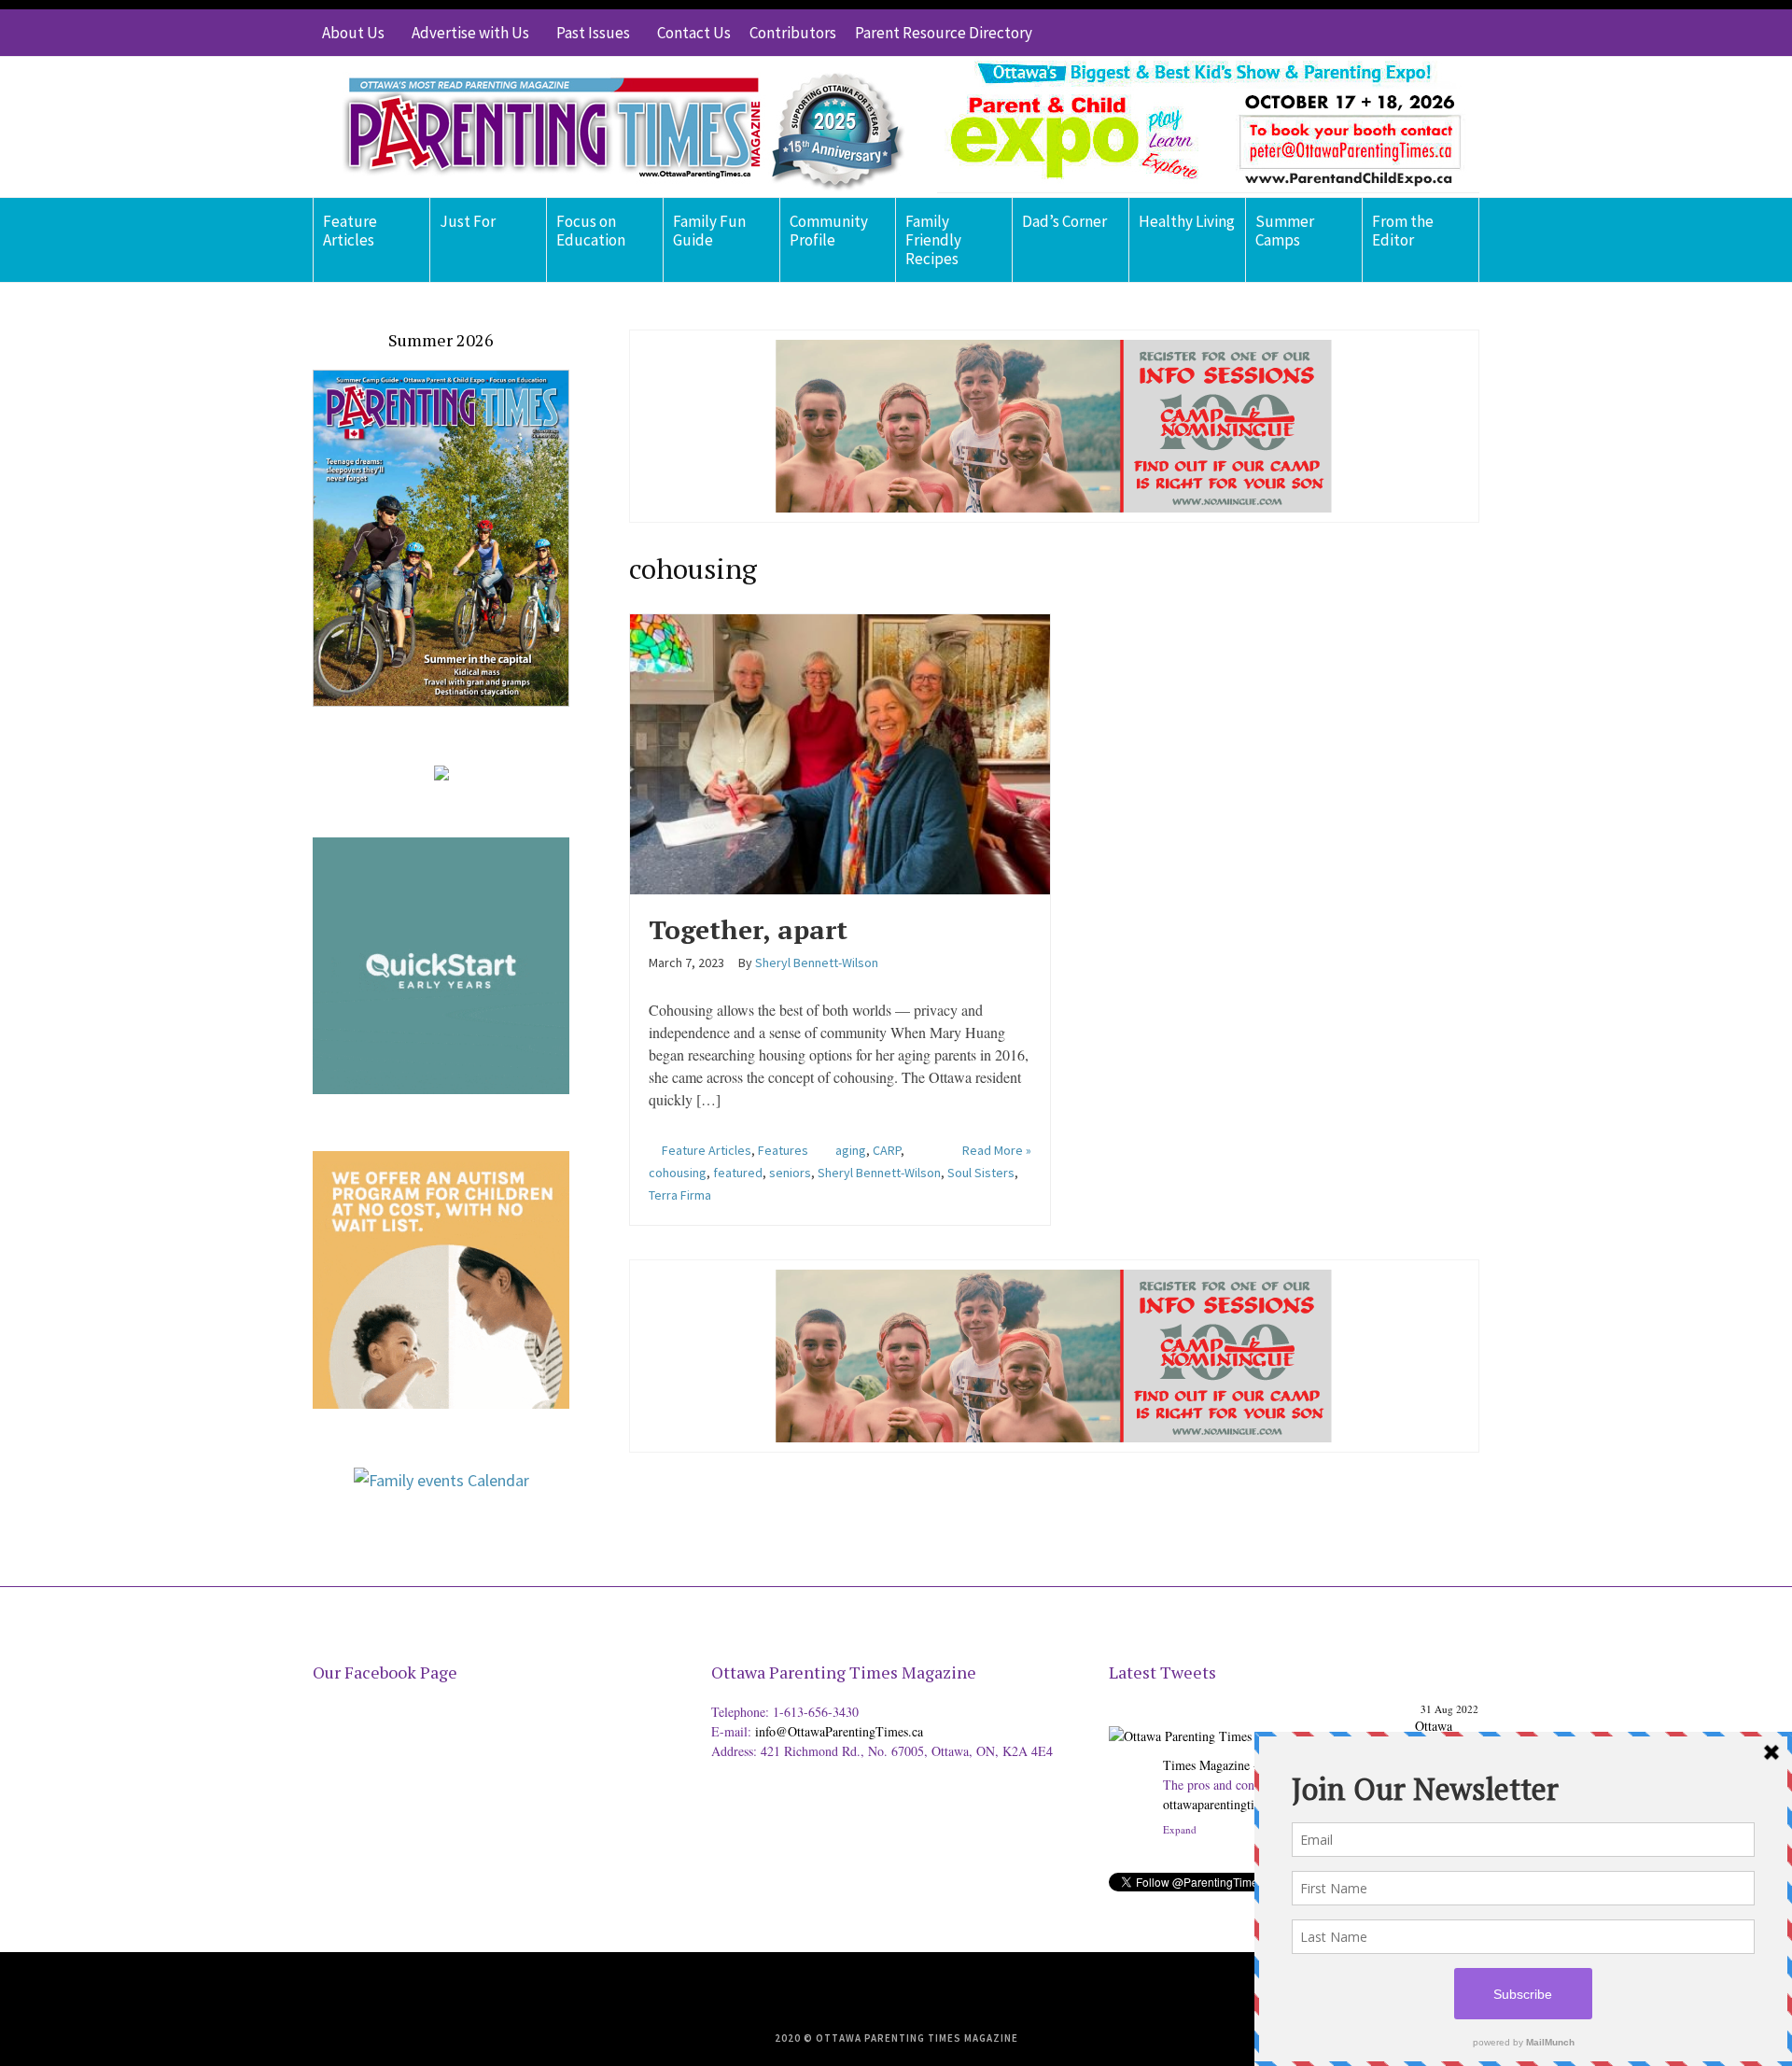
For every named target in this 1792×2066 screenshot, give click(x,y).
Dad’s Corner (1064, 221)
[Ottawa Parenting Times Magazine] (612, 127)
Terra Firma (680, 1195)
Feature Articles (350, 231)
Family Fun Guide (709, 231)
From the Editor (1403, 231)
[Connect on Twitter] (1381, 33)
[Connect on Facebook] (1409, 33)
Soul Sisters (981, 1173)
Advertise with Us (470, 33)
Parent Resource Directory (944, 33)
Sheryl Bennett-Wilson (879, 1173)
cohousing (678, 1173)
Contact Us (694, 33)
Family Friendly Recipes (933, 240)
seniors (790, 1173)
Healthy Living (1187, 221)
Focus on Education (591, 231)
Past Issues (593, 33)
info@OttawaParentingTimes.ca (839, 1731)
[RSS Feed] (1353, 33)
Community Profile (829, 231)
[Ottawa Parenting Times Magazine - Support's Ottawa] (1259, 1722)
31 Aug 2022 (1449, 1709)
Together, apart (748, 929)
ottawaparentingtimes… (1225, 1804)
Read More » (997, 1150)
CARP (887, 1150)
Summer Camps (1285, 231)
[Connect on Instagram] (1437, 33)
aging (851, 1150)
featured (738, 1173)
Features (783, 1150)
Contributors (793, 33)
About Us (353, 33)
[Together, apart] (840, 751)
